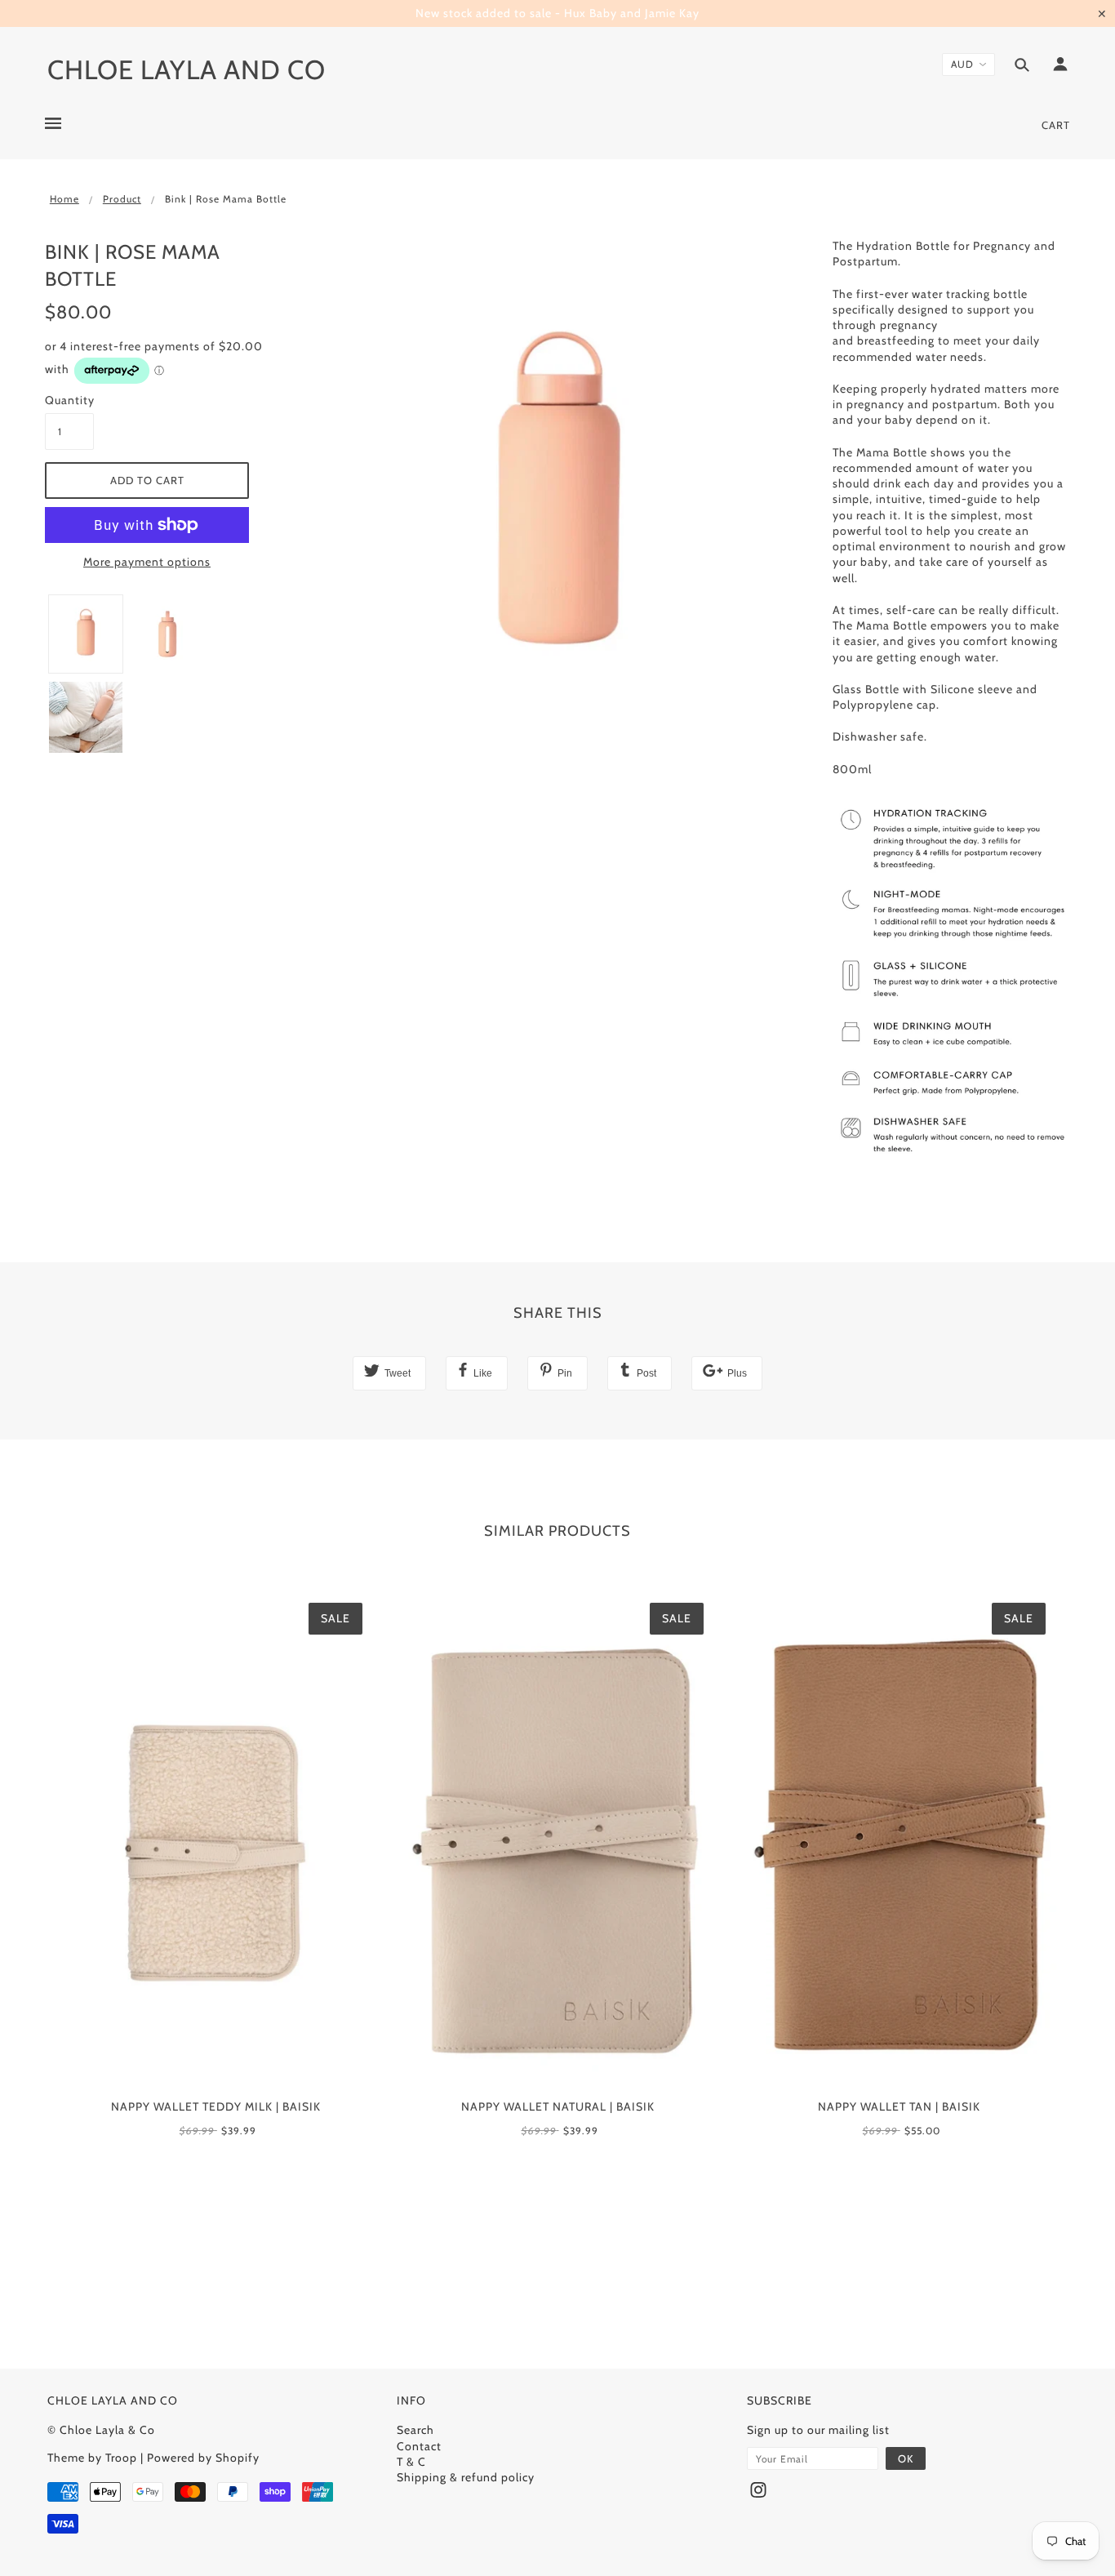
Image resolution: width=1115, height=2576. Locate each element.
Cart (1056, 125)
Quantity (69, 400)
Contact (419, 2446)
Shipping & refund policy (466, 2477)
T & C (411, 2462)
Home (64, 199)
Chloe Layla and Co (187, 69)
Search (415, 2430)
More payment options (147, 562)
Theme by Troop (92, 2458)
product (122, 199)
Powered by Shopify (203, 2458)
